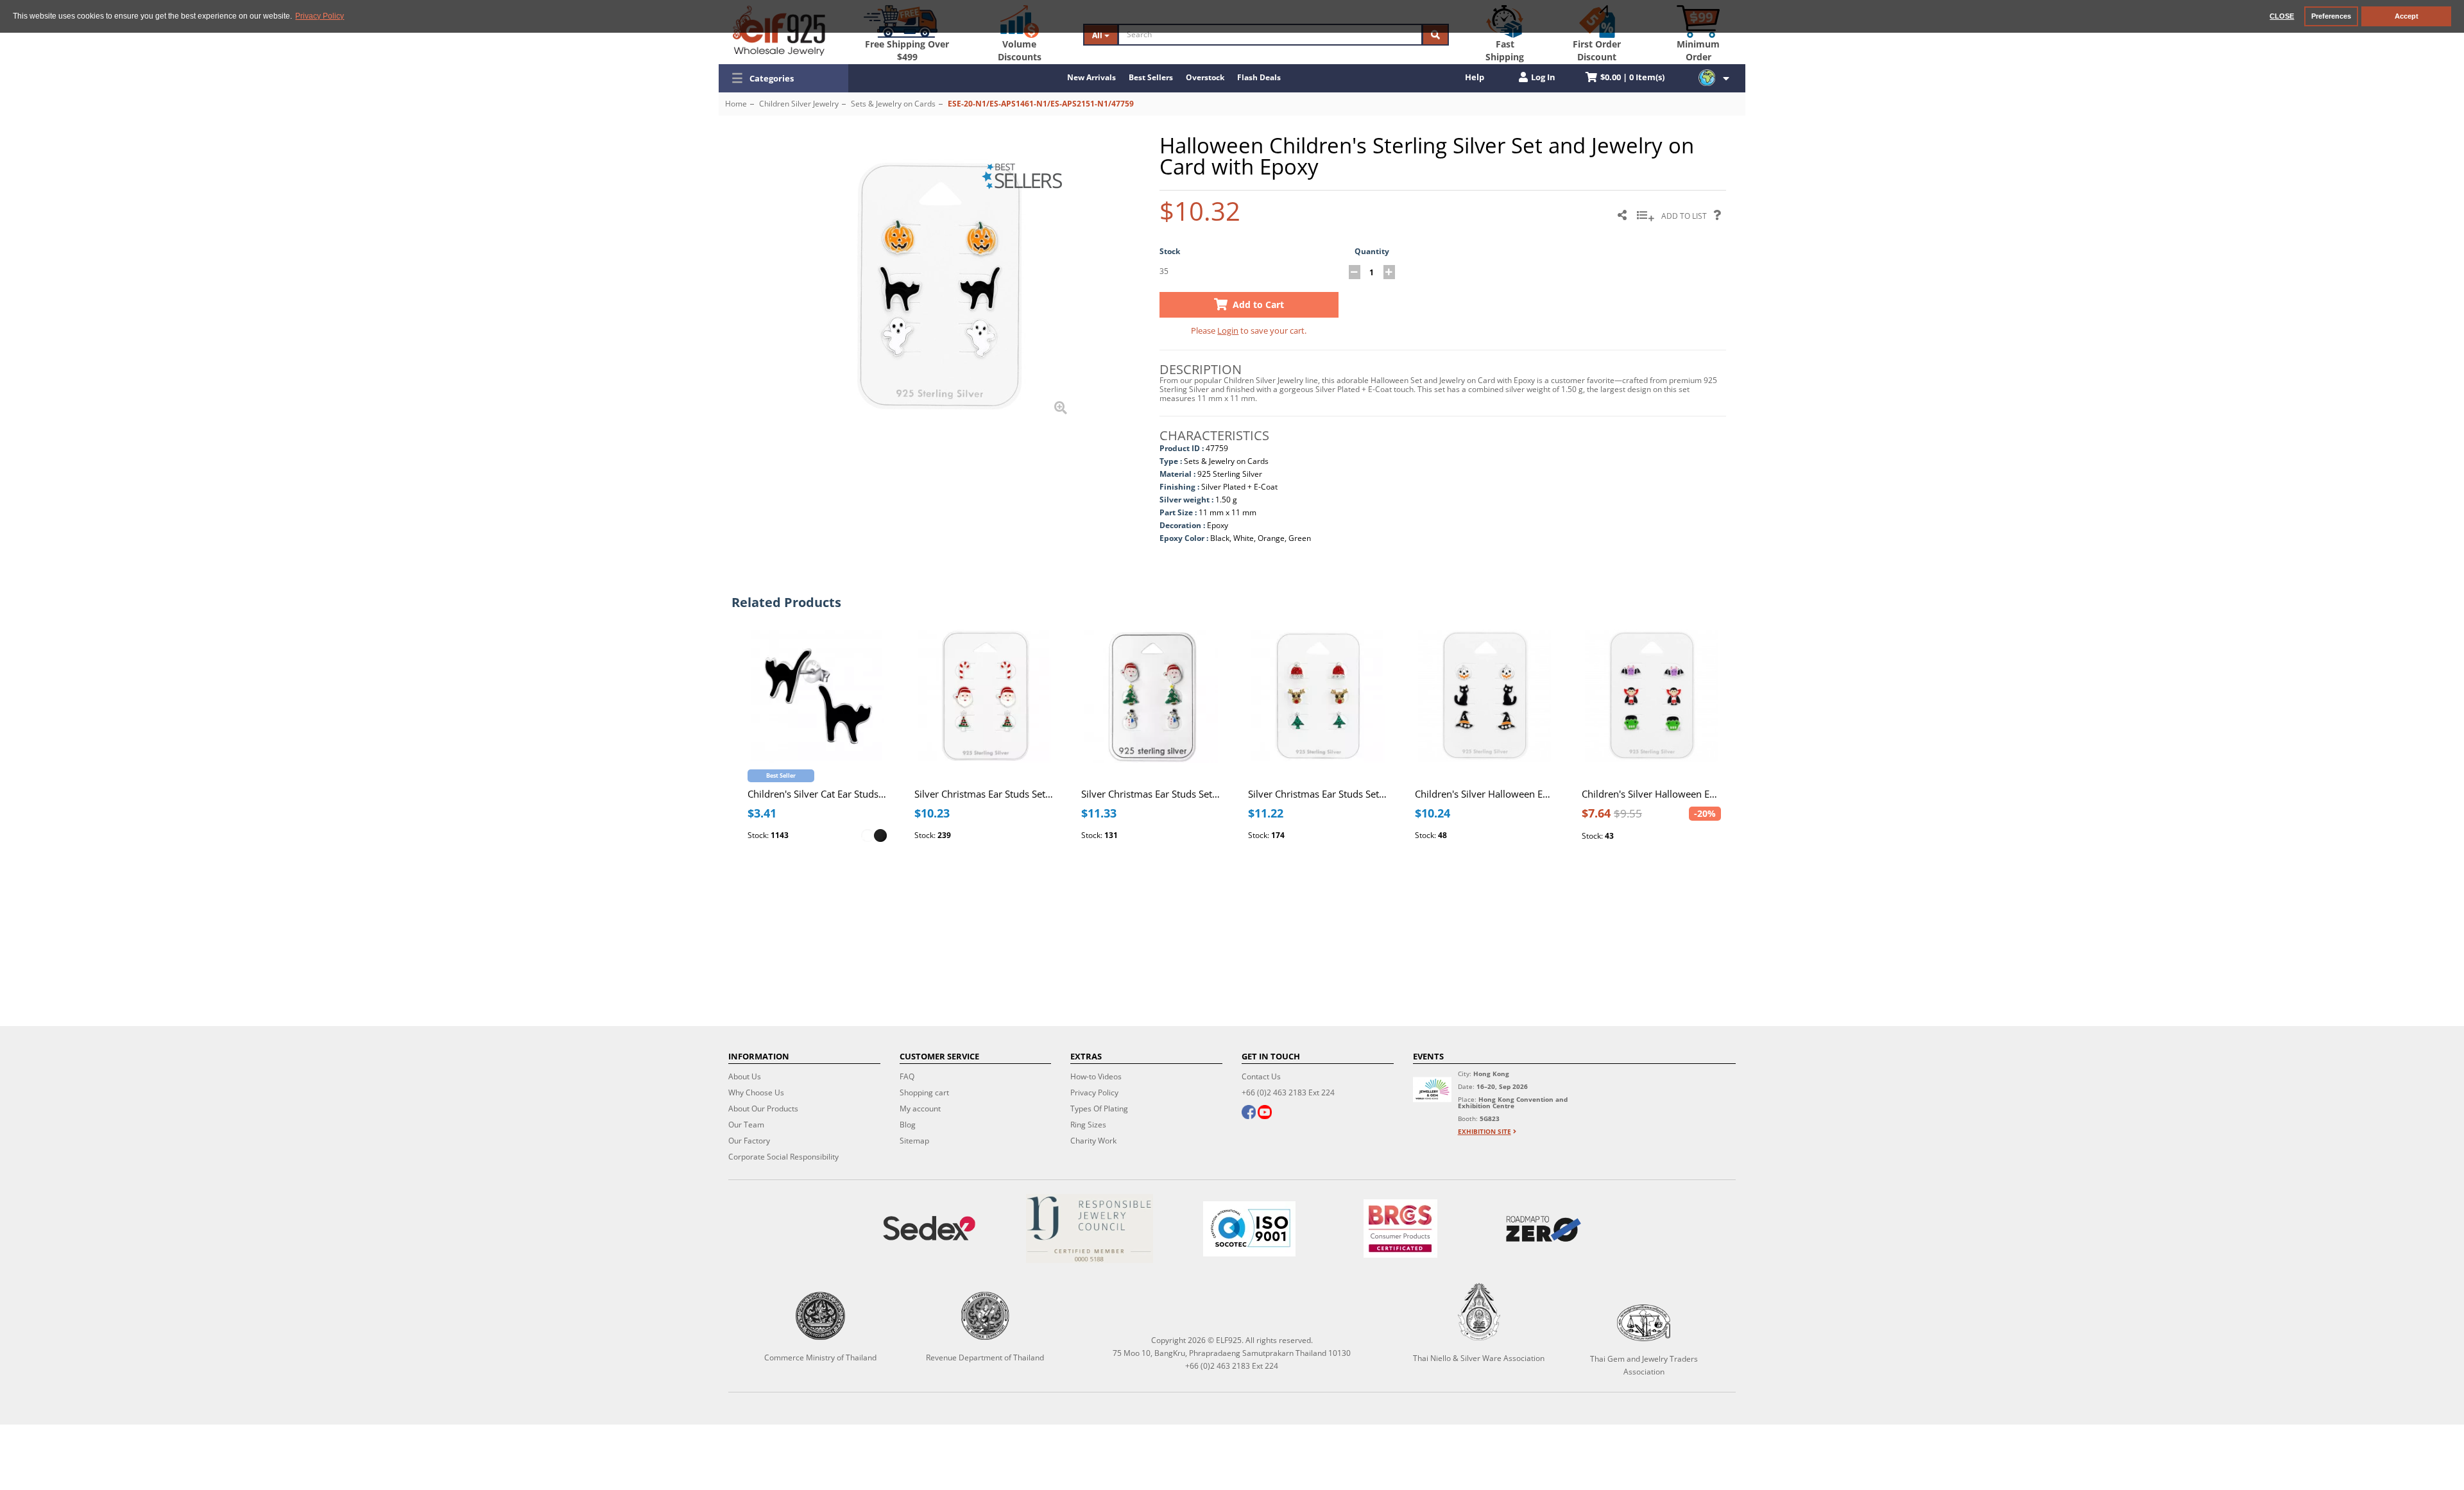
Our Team (746, 1125)
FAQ (907, 1076)
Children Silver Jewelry (799, 104)
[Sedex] (929, 1229)
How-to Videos (1096, 1076)
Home (736, 104)
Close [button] (2282, 16)
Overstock (1205, 77)
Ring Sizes (1088, 1125)
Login (1228, 330)
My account (920, 1109)
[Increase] (1389, 272)
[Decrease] (1355, 272)
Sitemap (914, 1141)
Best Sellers (1151, 77)
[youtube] (1265, 1113)
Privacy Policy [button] (320, 16)
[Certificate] (1089, 1229)
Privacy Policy (1094, 1092)
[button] (783, 78)
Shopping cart (924, 1092)
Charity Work (1093, 1141)
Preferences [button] (2331, 16)
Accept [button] (2407, 16)
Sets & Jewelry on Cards (893, 104)
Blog (908, 1125)
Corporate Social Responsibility (783, 1157)
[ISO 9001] (1249, 1229)
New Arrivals (1091, 77)
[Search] (1435, 35)
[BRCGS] (1401, 1229)
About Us (745, 1076)
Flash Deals (1259, 77)
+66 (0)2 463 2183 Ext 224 (1288, 1092)
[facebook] (1249, 1113)
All (1098, 35)
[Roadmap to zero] (1543, 1229)
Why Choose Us (756, 1092)
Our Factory (749, 1141)
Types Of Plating (1099, 1109)
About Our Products (763, 1109)
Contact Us (1261, 1076)
